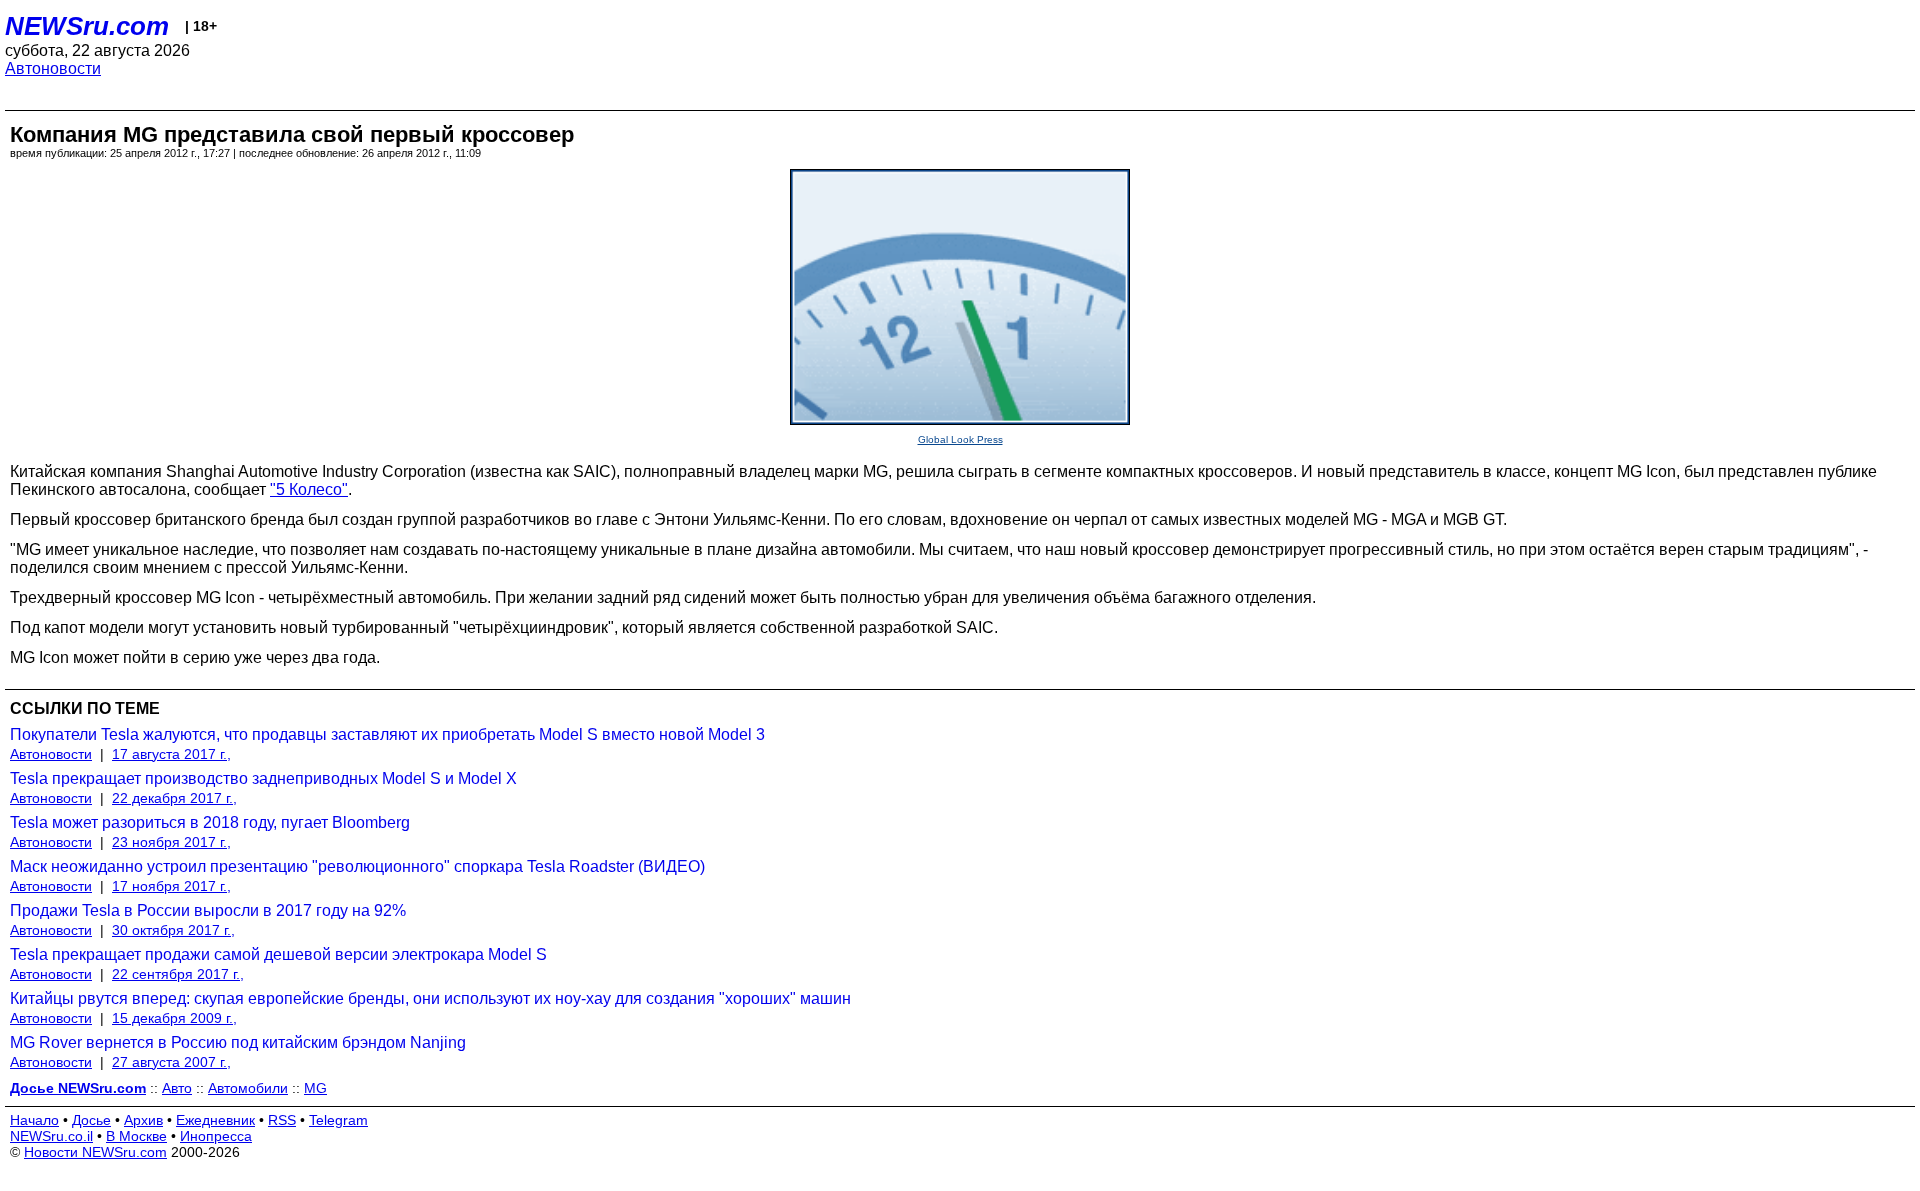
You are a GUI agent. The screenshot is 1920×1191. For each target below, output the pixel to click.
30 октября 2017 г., (173, 930)
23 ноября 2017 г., (171, 842)
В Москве (136, 1136)
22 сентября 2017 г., (178, 974)
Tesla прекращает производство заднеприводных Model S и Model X (263, 778)
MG (315, 1088)
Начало (34, 1120)
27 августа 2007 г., (171, 1062)
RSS (282, 1120)
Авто (177, 1088)
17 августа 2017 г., (171, 754)
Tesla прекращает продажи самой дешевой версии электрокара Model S (278, 954)
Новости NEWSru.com (95, 1152)
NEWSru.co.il (51, 1136)
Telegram (338, 1120)
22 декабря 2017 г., (174, 798)
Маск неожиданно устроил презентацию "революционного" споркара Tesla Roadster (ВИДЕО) (357, 866)
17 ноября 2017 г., (171, 886)
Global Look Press (960, 439)
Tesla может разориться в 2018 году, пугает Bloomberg (210, 822)
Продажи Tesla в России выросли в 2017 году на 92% (208, 910)
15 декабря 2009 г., (174, 1018)
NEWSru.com (87, 26)
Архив (143, 1120)
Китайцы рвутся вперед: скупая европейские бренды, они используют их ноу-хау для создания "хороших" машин (430, 998)
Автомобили (248, 1088)
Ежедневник (215, 1120)
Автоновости (53, 68)
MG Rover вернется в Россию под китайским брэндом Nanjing (238, 1042)
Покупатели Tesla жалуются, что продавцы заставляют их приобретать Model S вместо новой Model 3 (387, 734)
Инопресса (216, 1136)
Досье (91, 1120)
